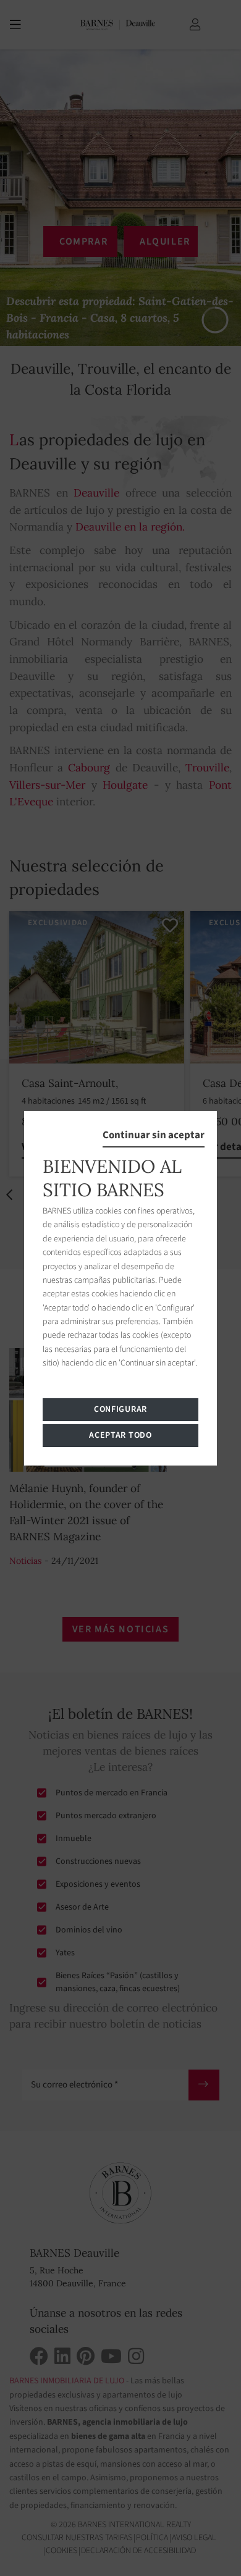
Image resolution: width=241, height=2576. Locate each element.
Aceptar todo (120, 1435)
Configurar (120, 1409)
